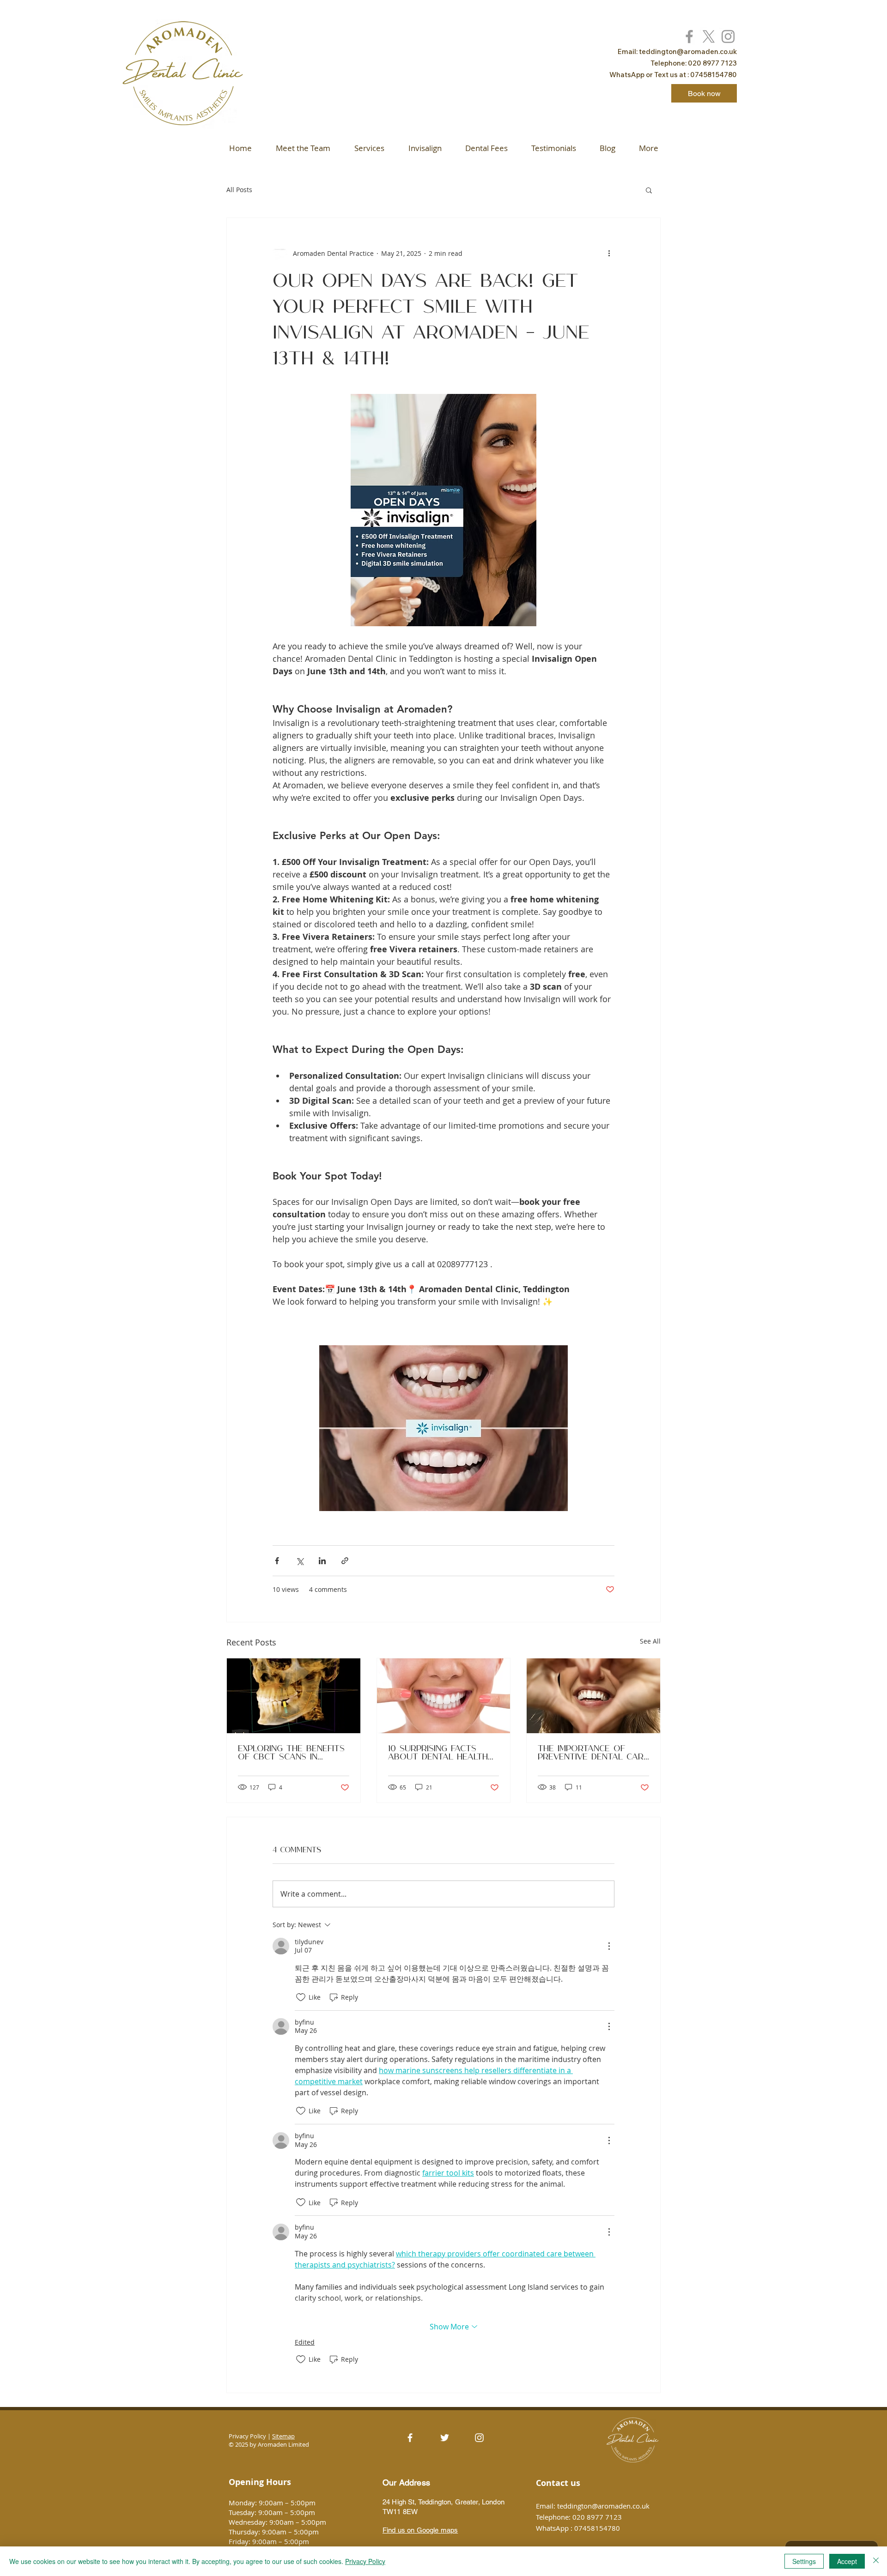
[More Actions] (609, 1946)
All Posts (239, 190)
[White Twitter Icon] (445, 2438)
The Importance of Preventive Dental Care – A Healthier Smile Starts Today (593, 1753)
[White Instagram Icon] (479, 2438)
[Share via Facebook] (277, 1561)
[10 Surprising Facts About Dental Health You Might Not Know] (444, 1696)
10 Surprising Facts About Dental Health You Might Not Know (438, 1753)
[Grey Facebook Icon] (689, 36)
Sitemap (283, 2436)
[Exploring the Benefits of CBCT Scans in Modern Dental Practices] (294, 1696)
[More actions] (609, 253)
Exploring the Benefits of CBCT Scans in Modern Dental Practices (291, 1753)
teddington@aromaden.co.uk (688, 51)
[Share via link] (345, 1561)
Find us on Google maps (420, 2530)
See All (650, 1641)
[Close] (876, 2561)
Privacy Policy (365, 2561)
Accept (847, 2561)
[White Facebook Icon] (410, 2438)
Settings (804, 2561)
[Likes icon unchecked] (301, 1997)
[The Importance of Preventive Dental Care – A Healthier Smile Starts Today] (593, 1696)
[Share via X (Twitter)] (300, 1561)
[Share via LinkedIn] (322, 1561)
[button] (649, 190)
